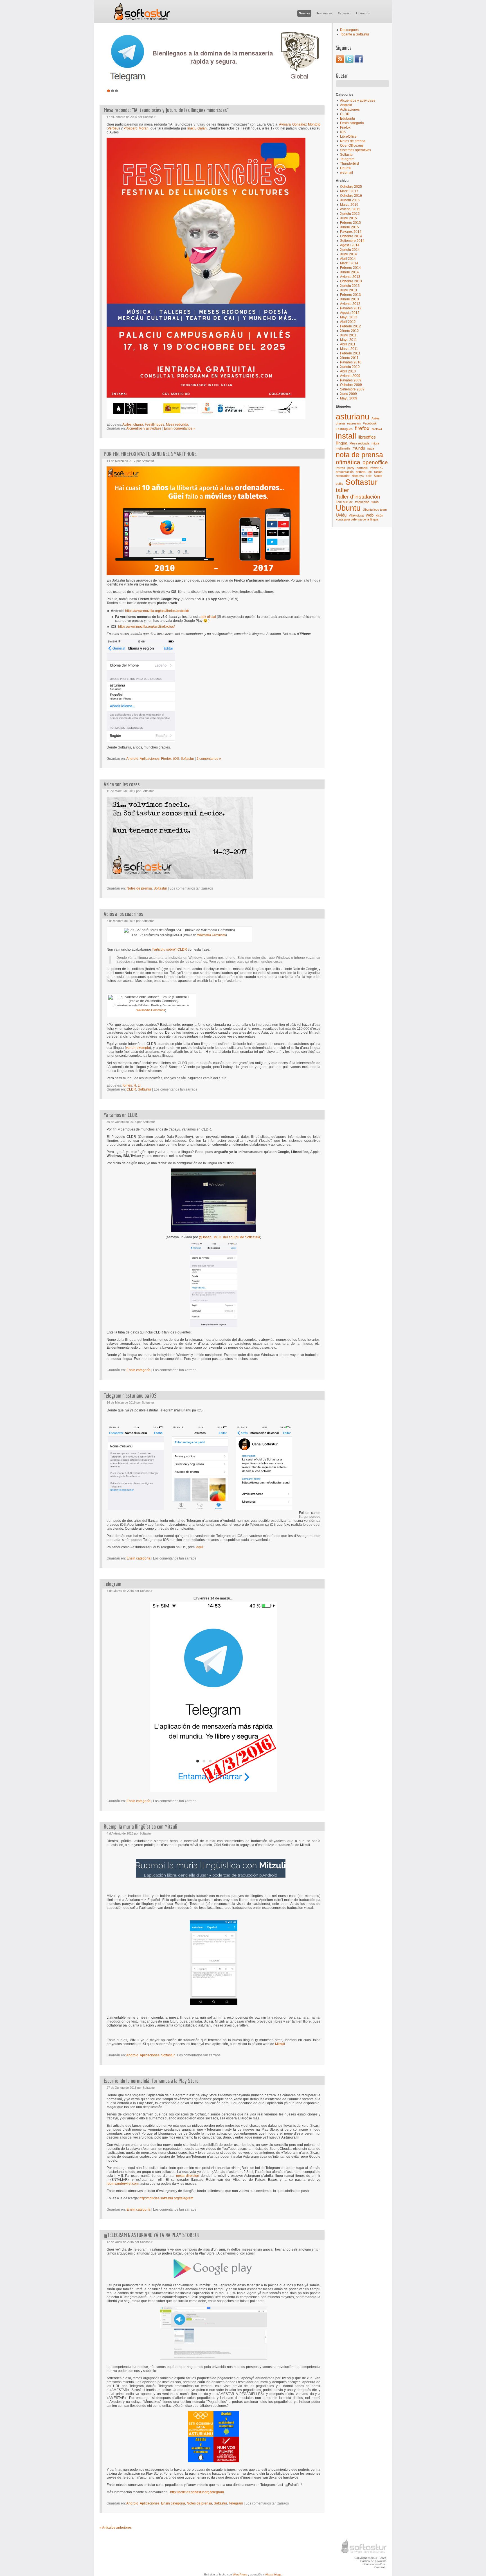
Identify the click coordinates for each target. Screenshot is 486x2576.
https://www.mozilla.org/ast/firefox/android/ (157, 611)
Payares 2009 (351, 380)
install (346, 436)
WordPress (240, 2574)
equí (200, 1547)
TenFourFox (344, 502)
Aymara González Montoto (300, 124)
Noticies (304, 13)
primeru (361, 472)
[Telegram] (215, 58)
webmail (346, 173)
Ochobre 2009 (351, 385)
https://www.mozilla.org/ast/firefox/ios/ (146, 627)
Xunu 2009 (348, 394)
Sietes (378, 476)
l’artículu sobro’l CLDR (170, 949)
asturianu (353, 416)
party (351, 468)
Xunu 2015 (348, 218)
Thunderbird (349, 164)
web (370, 515)
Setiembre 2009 (352, 389)
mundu (359, 448)
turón (375, 502)
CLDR (345, 114)
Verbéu (113, 128)
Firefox (345, 128)
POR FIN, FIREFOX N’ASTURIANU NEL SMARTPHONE (150, 454)
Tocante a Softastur (355, 34)
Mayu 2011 (348, 340)
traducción (362, 502)
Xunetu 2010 (350, 367)
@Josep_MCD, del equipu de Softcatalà (229, 1237)
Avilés (376, 418)
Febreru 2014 (350, 268)
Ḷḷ (139, 1085)
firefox (362, 428)
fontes (127, 1085)
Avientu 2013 (350, 277)
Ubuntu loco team (375, 510)
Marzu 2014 (349, 263)
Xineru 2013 (349, 299)
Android (346, 105)
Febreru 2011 (350, 353)
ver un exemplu (138, 1048)
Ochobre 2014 (351, 236)
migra (375, 443)
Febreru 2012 (350, 326)
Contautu (363, 13)
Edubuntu (347, 119)
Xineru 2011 (349, 358)
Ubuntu (346, 168)
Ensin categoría (352, 123)
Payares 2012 (351, 308)
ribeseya (358, 476)
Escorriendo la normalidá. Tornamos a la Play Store (151, 2081)
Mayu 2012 (349, 317)
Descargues (324, 13)
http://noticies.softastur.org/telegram (166, 2198)
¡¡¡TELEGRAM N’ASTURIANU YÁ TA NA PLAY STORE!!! (152, 2235)
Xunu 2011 (348, 335)
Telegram (347, 159)
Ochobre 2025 (351, 187)
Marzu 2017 (349, 191)
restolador (343, 476)
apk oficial (208, 617)
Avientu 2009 (350, 376)
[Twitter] (349, 62)
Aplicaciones (350, 110)
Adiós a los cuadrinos (123, 914)
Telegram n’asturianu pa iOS (130, 1396)
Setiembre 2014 (352, 241)
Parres (340, 468)
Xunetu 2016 (350, 200)
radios (378, 472)
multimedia (343, 448)
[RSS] (340, 62)
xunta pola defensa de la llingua (357, 519)
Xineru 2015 (349, 227)
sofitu (339, 484)
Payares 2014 (351, 232)
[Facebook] (359, 62)
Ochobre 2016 (351, 196)
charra (340, 423)
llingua (342, 443)
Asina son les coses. (122, 784)
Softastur (142, 12)
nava (371, 448)
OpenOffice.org (352, 146)
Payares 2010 (351, 362)
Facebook (370, 423)
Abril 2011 (348, 344)
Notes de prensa (353, 141)
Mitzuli (280, 2044)
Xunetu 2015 (350, 214)
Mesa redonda (359, 443)
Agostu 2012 (350, 313)
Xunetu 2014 (350, 250)
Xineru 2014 (349, 272)
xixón (379, 515)
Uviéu (341, 515)
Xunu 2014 (348, 254)
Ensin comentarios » (180, 428)
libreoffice (367, 437)
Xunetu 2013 (350, 286)
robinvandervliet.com (123, 2184)
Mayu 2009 (349, 398)
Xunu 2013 (348, 290)
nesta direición (188, 2176)
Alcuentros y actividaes (358, 100)
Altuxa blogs (273, 2574)
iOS (343, 132)
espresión (354, 423)
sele (369, 476)
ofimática (348, 462)
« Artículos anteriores (116, 2528)
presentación (345, 472)
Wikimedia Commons (211, 935)
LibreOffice (348, 137)
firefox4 (377, 429)
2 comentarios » (209, 759)
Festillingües (344, 429)
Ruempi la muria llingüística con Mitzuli (140, 1827)
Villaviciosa (356, 515)
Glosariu (344, 13)
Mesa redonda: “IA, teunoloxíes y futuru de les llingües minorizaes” (166, 110)
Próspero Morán (136, 128)
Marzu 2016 (349, 205)
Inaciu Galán (197, 128)
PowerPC (376, 468)
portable (362, 468)
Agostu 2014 (350, 245)
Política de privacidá (373, 2561)
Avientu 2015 (350, 209)
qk (370, 472)
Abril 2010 (348, 371)
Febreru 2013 (350, 295)
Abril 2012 (348, 322)
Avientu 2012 (350, 304)
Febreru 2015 (350, 223)
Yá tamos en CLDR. (121, 1115)
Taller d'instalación (358, 497)
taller (342, 490)
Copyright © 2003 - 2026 (370, 2558)
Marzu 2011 (349, 349)
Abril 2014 (348, 259)
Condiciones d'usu (374, 2564)
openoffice (375, 462)
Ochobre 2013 (351, 281)
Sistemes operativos (355, 150)
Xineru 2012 (349, 331)
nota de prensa (359, 455)
